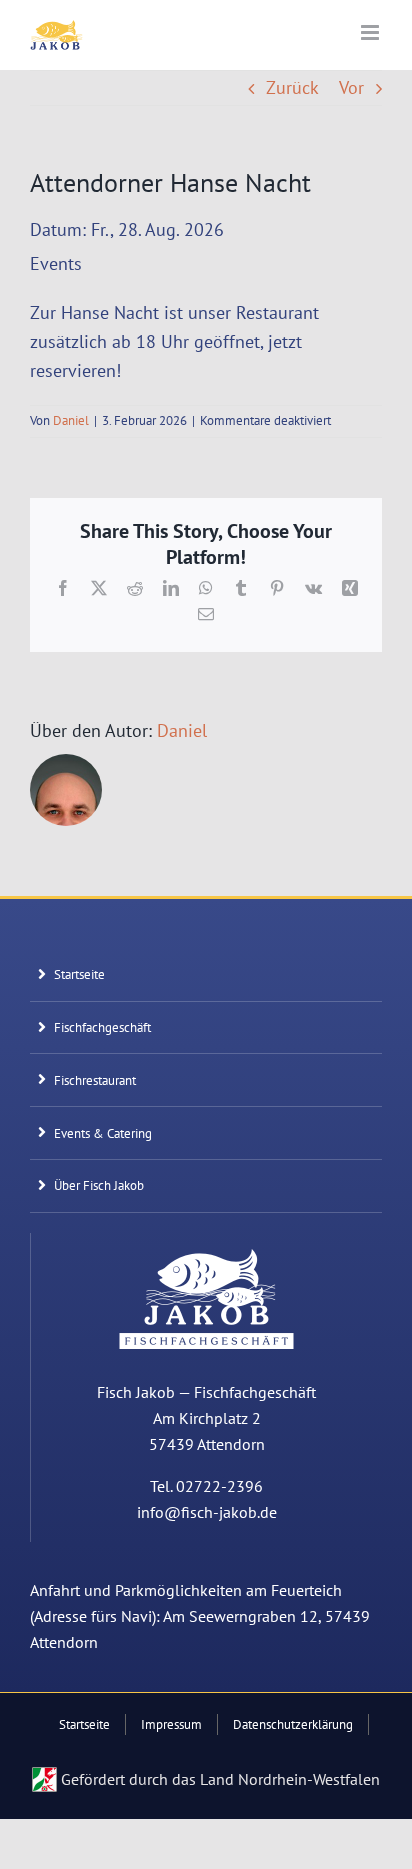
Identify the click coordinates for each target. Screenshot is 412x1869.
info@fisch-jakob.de (207, 1512)
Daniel (71, 420)
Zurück (292, 87)
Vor (351, 87)
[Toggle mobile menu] (371, 32)
